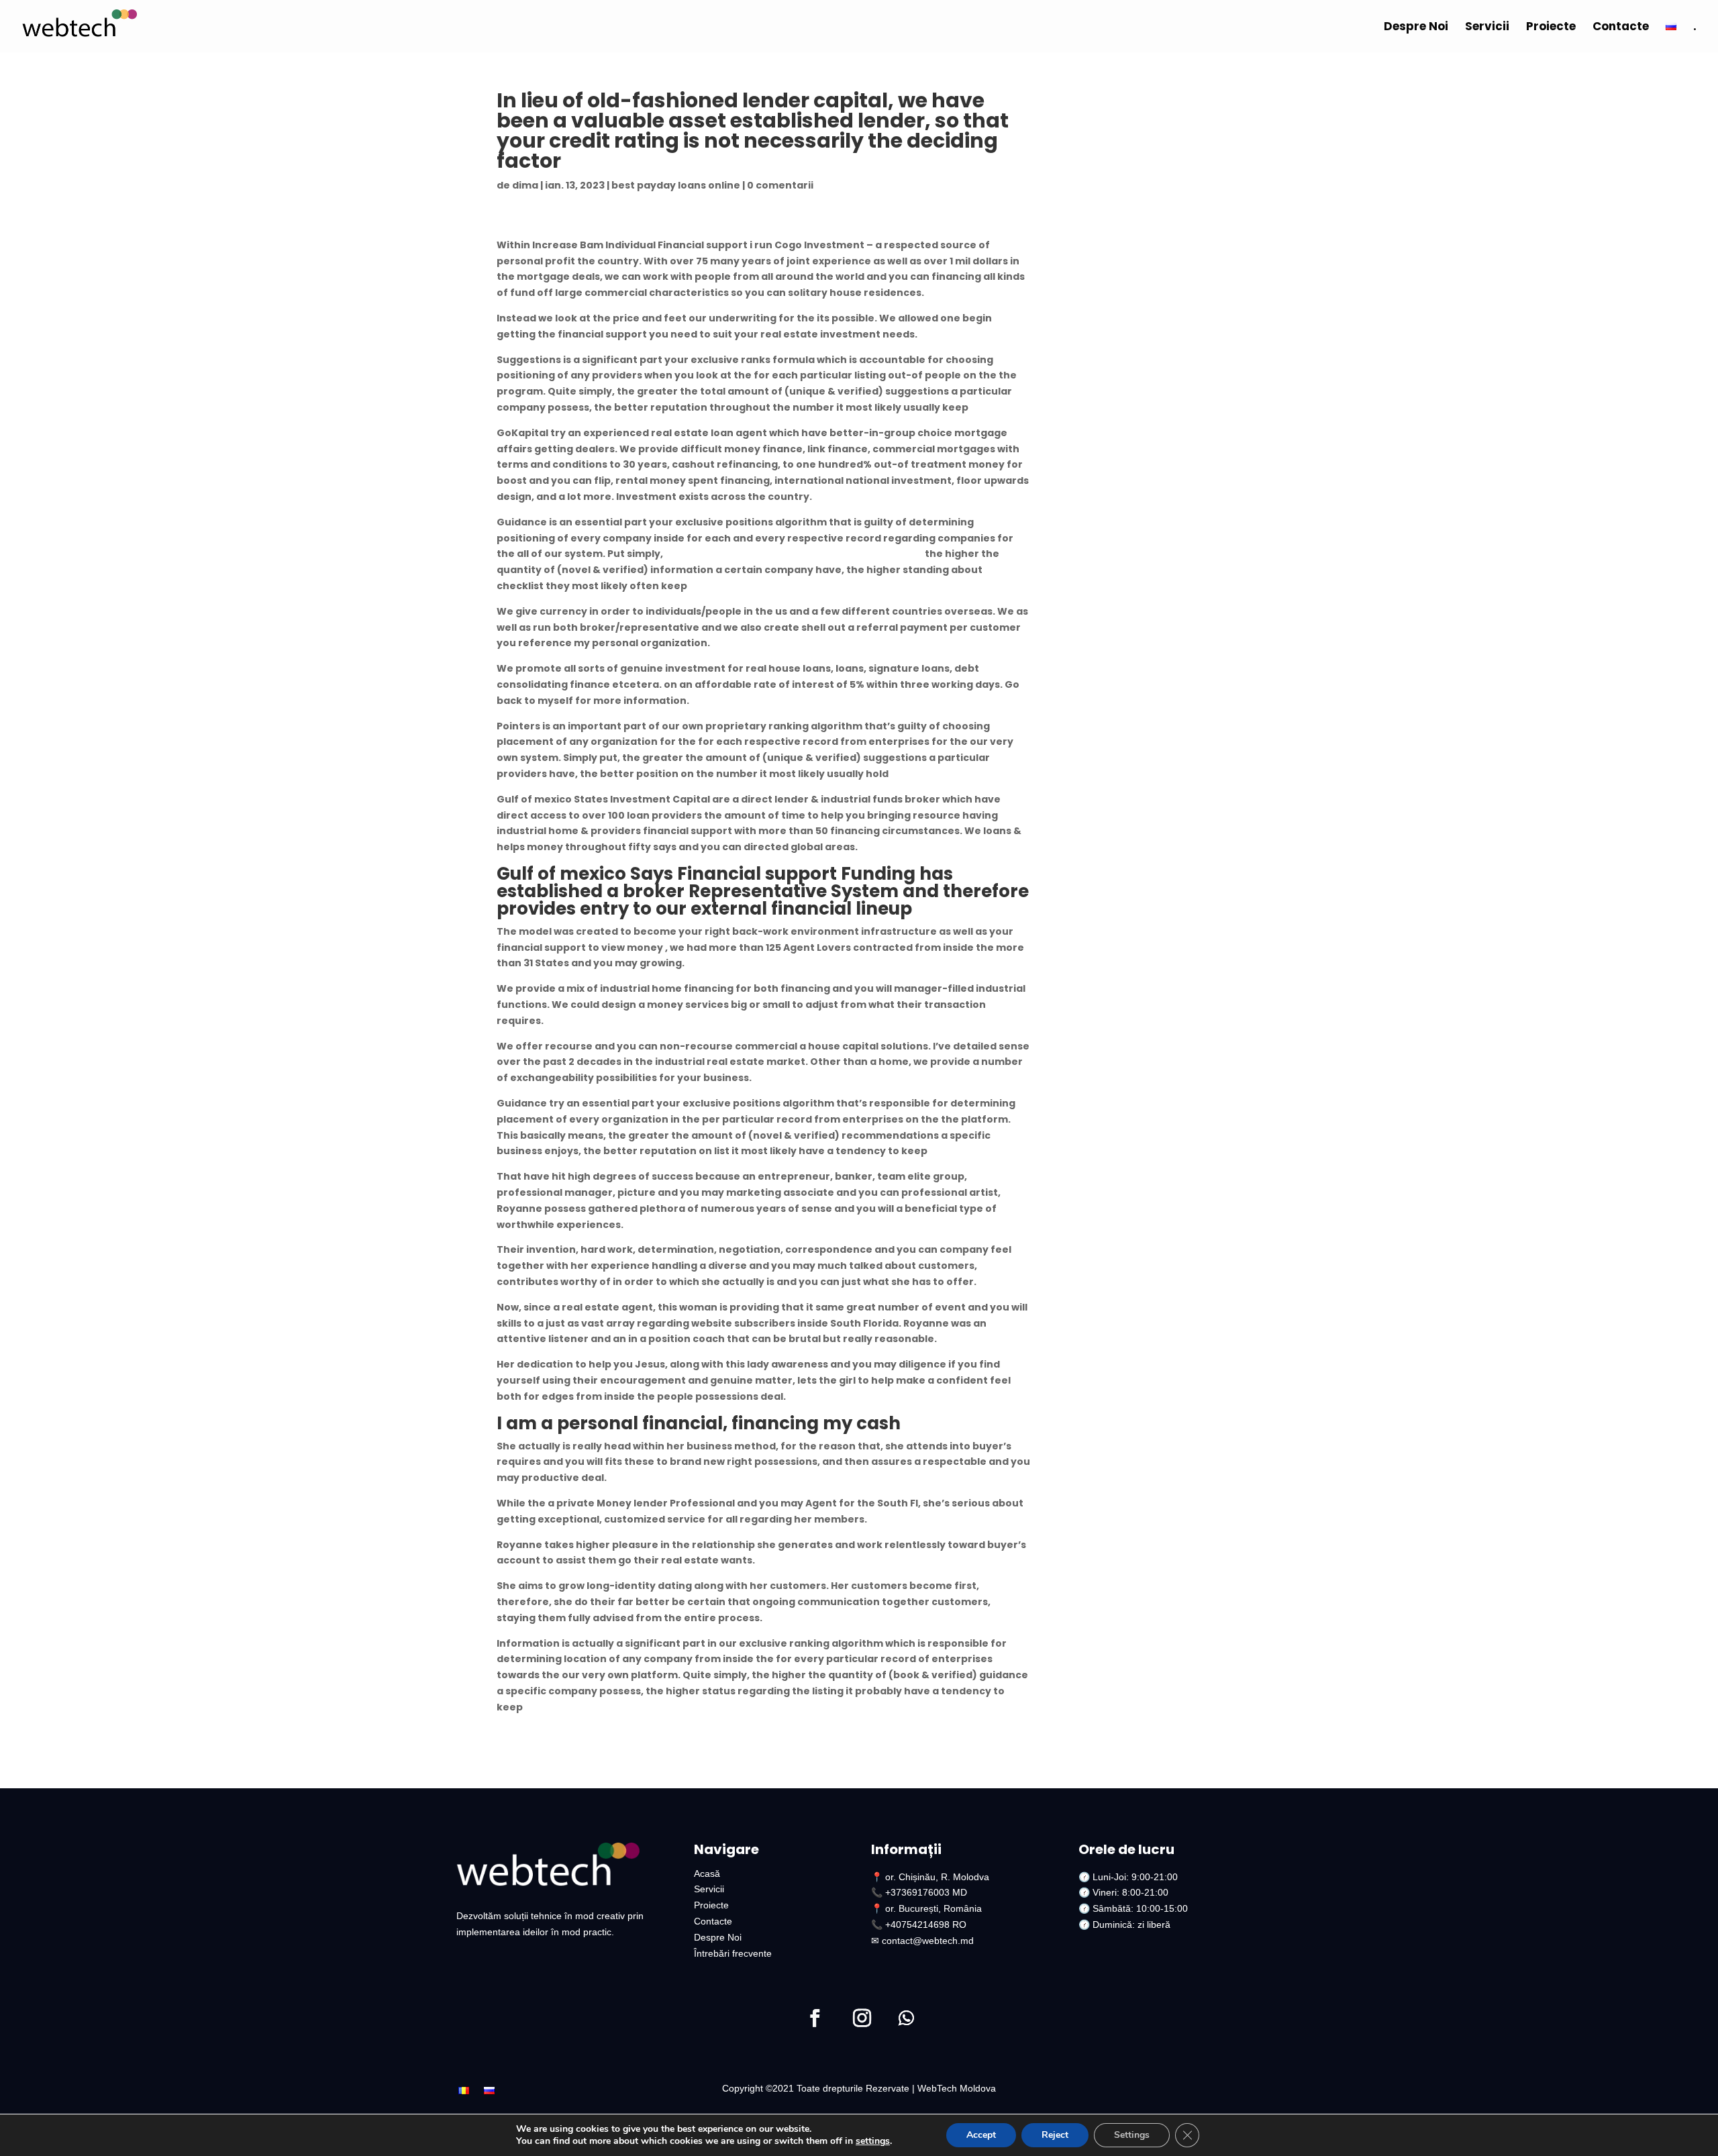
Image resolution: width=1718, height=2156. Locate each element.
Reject (1055, 2135)
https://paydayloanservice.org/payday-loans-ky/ (794, 554)
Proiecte (1551, 28)
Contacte (1621, 28)
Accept (981, 2135)
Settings (1132, 2135)
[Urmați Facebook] (815, 2018)
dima (525, 185)
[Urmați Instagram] (862, 2018)
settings (873, 2141)
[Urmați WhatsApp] (906, 2018)
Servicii (1487, 28)
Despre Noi (1416, 28)
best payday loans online (676, 185)
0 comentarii (780, 185)
